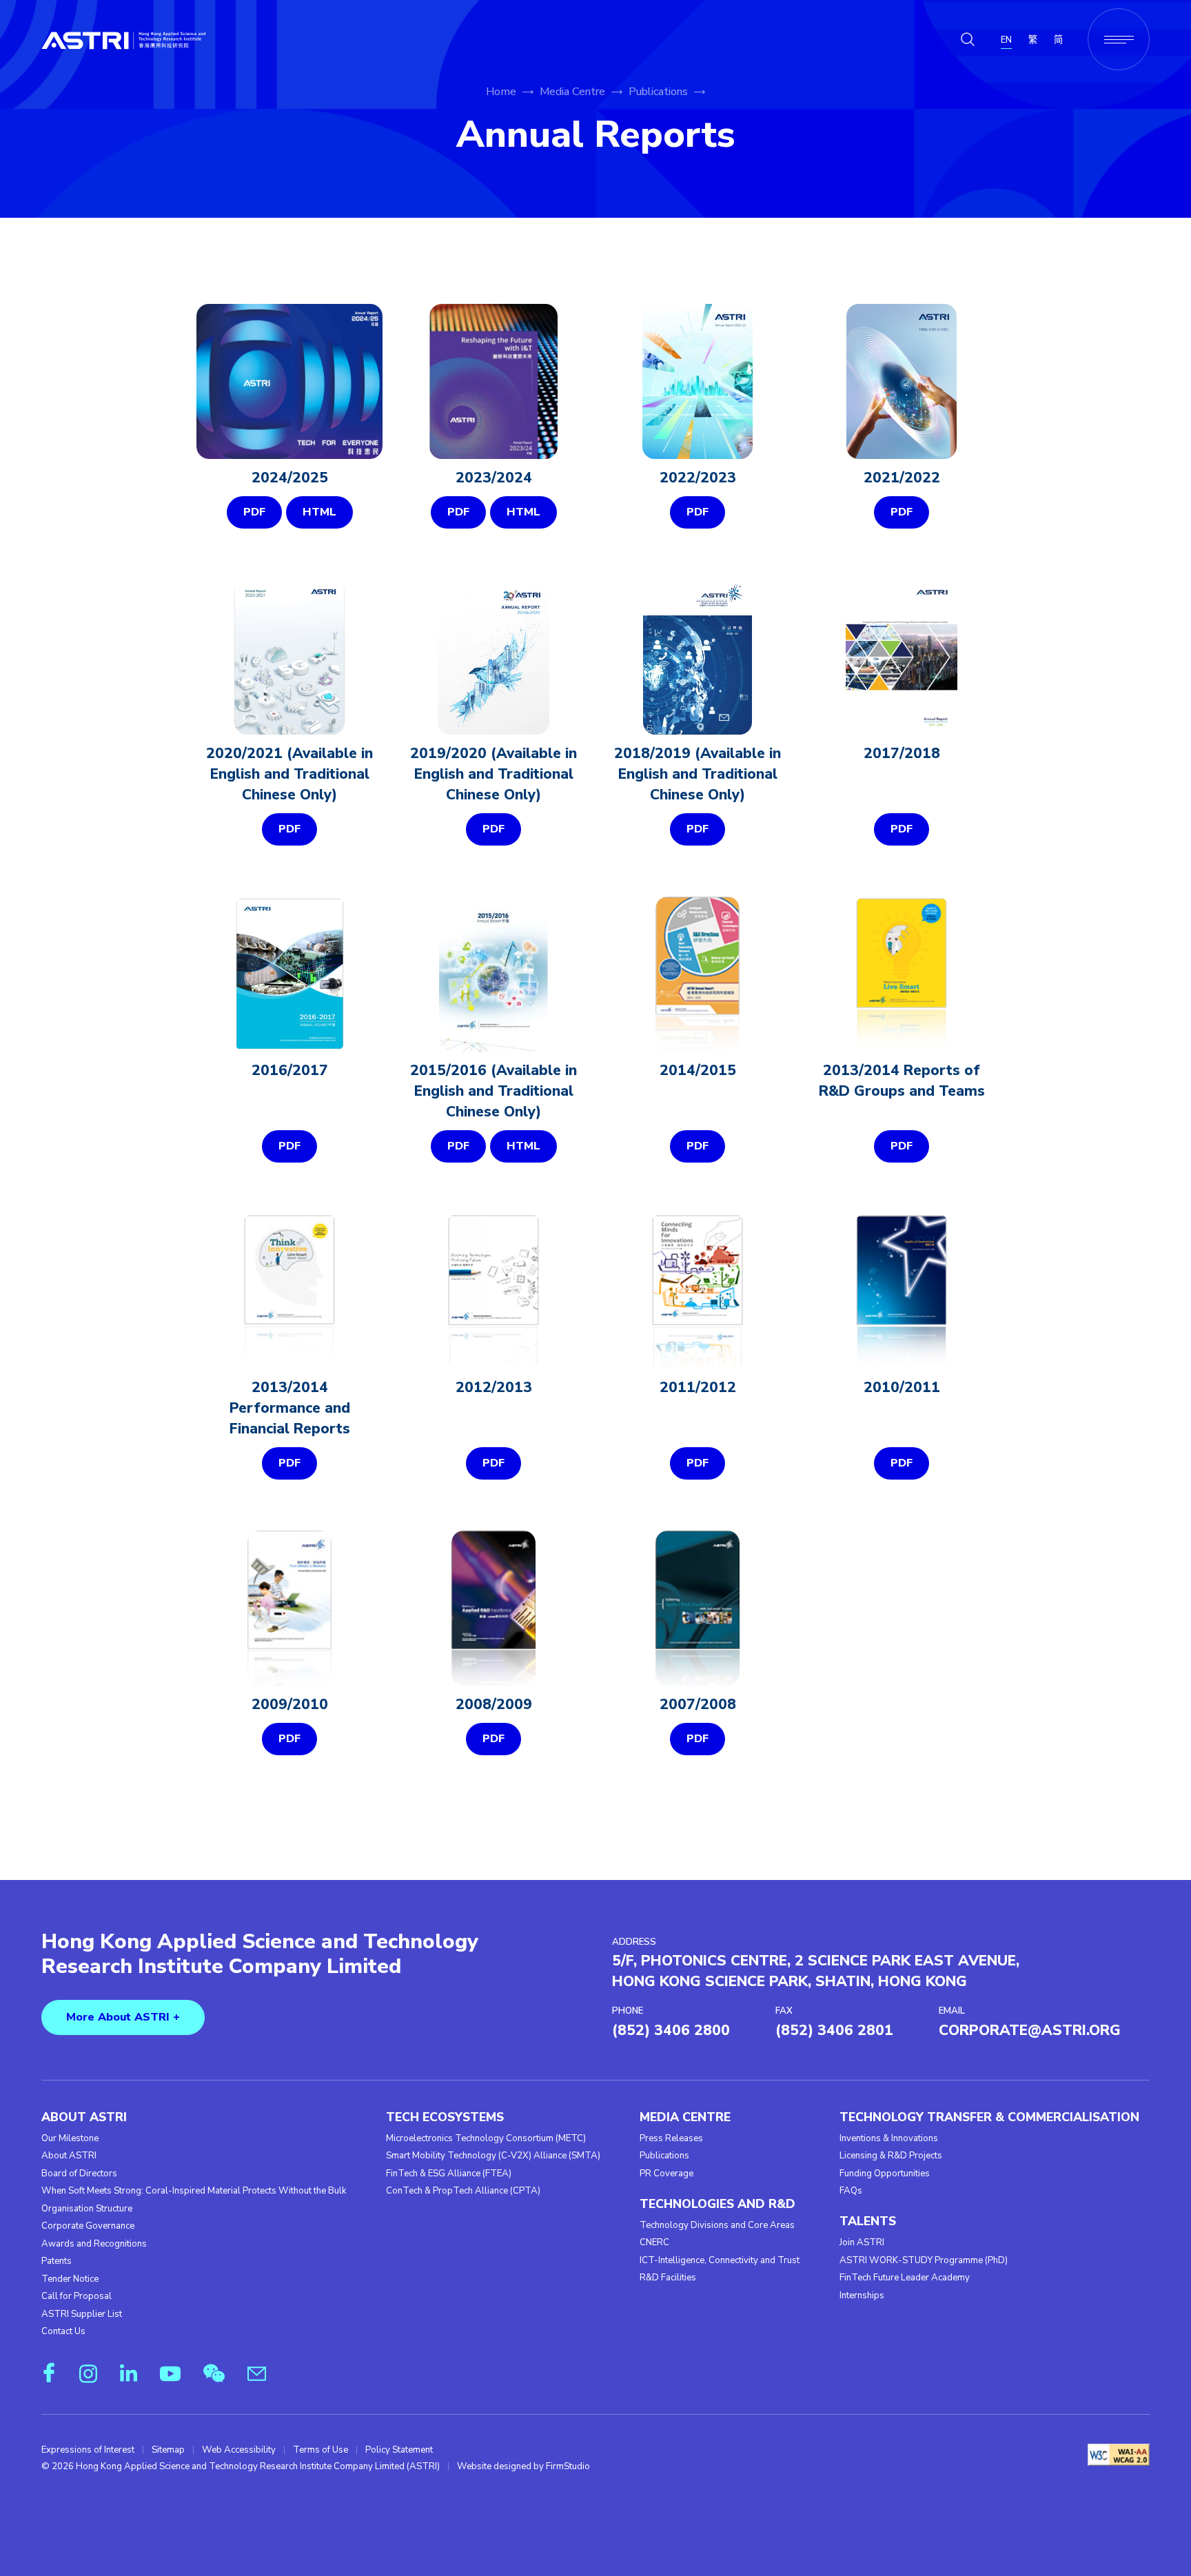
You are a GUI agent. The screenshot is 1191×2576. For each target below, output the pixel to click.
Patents (57, 2261)
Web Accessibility (239, 2450)
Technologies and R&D (717, 2204)
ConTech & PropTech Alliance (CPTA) (463, 2191)
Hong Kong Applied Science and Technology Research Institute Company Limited (260, 1954)
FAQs (851, 2191)
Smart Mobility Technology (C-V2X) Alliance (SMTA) (493, 2156)
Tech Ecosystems (445, 2117)
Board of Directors (79, 2174)
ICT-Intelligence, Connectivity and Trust (720, 2260)
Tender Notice (70, 2279)
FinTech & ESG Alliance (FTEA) (449, 2174)
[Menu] (1119, 39)
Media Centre (572, 92)
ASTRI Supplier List (82, 2314)
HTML (319, 512)
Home (501, 92)
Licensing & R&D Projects (891, 2156)
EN (1006, 40)
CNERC (654, 2242)
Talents (868, 2221)
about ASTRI (84, 2117)
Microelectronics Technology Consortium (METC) (486, 2138)
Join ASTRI (862, 2242)
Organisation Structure (87, 2209)
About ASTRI (69, 2156)
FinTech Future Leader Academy (905, 2278)
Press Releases (671, 2138)
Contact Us (63, 2331)
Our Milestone (70, 2138)
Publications (658, 92)
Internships (862, 2296)
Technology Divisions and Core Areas (717, 2225)
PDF (254, 512)
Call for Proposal (77, 2296)
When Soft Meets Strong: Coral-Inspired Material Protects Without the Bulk (194, 2191)
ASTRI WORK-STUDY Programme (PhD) (924, 2260)
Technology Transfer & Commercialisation (989, 2117)
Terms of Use (320, 2450)
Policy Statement (399, 2450)
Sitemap (168, 2450)
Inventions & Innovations (889, 2138)
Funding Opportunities (885, 2174)
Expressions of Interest (88, 2450)
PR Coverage (666, 2174)
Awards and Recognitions (94, 2244)
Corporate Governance (88, 2226)
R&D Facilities (668, 2278)
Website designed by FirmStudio (523, 2466)
